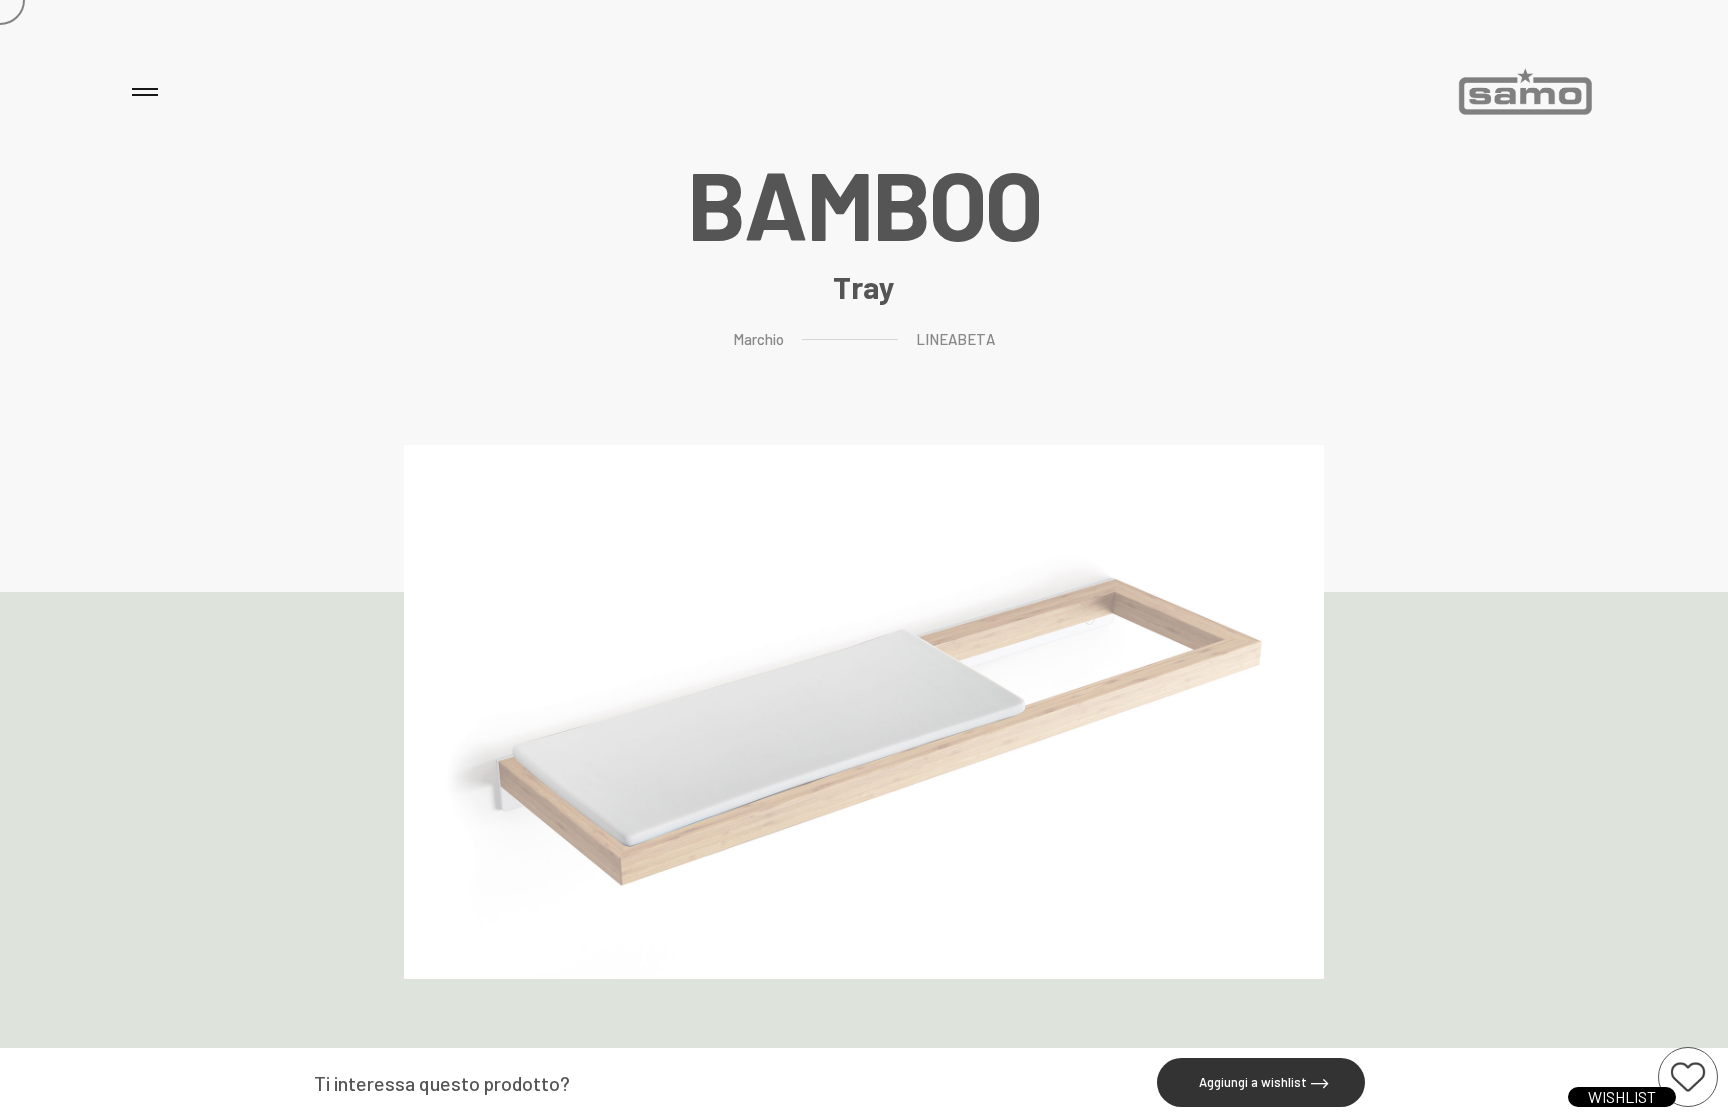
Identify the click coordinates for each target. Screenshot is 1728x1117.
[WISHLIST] (1688, 1077)
